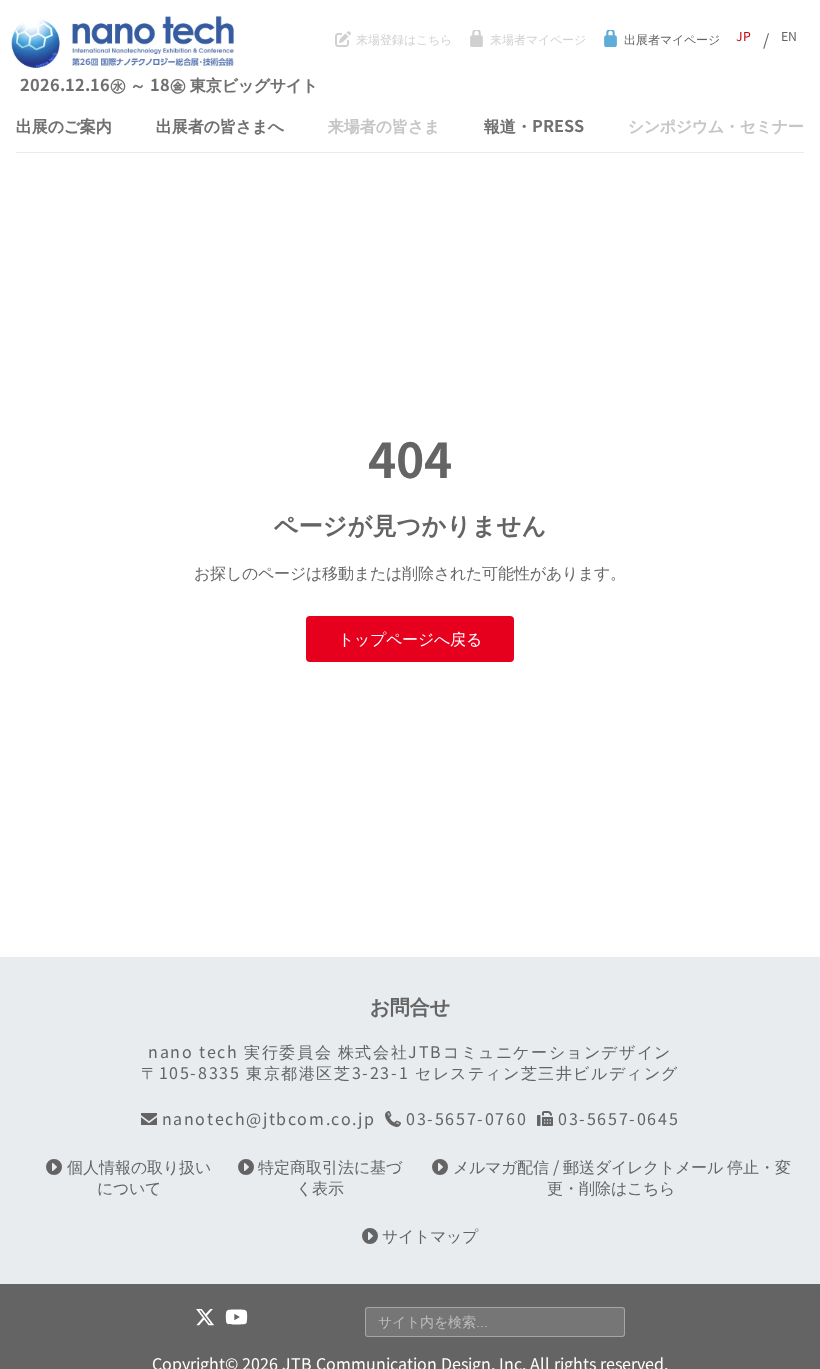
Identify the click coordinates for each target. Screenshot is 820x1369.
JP (743, 36)
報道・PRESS (534, 125)
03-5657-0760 (466, 1118)
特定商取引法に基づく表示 (330, 1177)
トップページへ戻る (410, 638)
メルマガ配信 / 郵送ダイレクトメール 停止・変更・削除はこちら (622, 1177)
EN (789, 36)
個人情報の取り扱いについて (139, 1177)
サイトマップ (430, 1235)
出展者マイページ (671, 40)
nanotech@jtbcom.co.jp (268, 1118)
